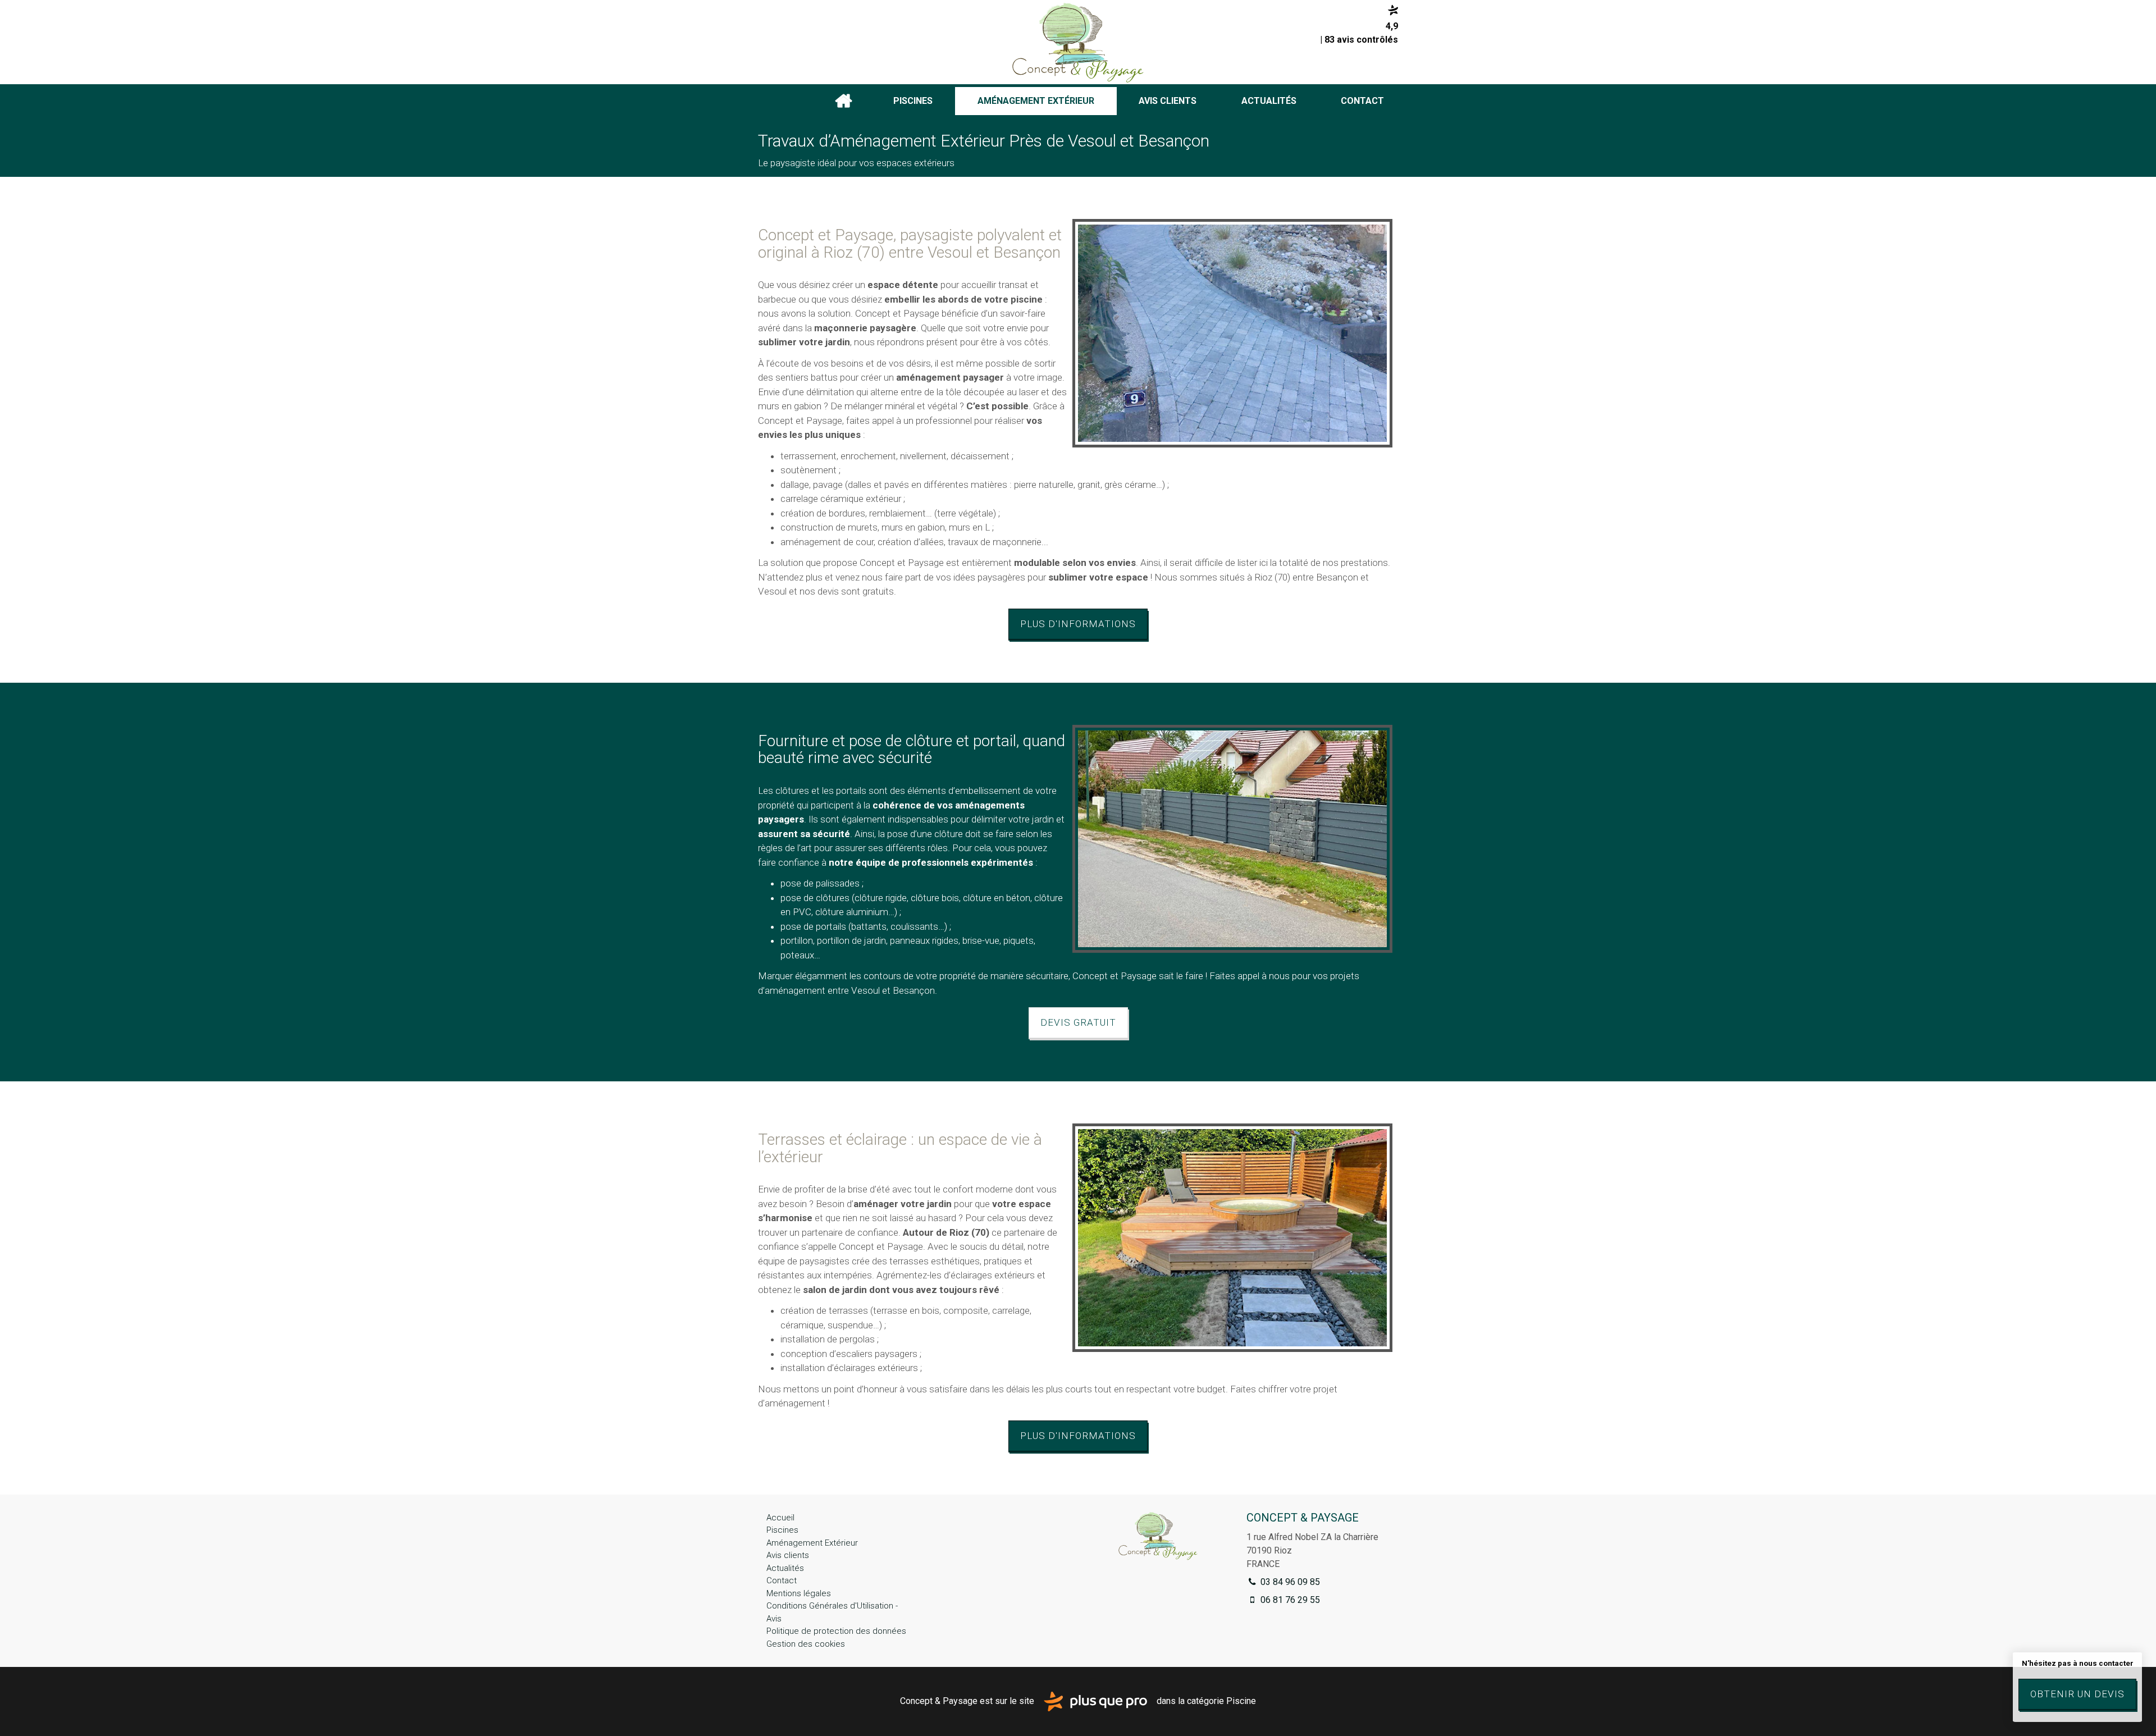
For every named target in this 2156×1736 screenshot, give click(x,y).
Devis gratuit (1078, 1022)
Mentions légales (799, 1593)
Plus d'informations (1078, 624)
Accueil (843, 101)
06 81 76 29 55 (1289, 1600)
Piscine (1241, 1701)
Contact (1362, 101)
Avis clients (1168, 101)
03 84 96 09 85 (1289, 1582)
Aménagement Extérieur (1036, 101)
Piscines (913, 101)
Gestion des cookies (806, 1644)
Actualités (1269, 101)
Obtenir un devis (2077, 1694)
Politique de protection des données (836, 1631)
